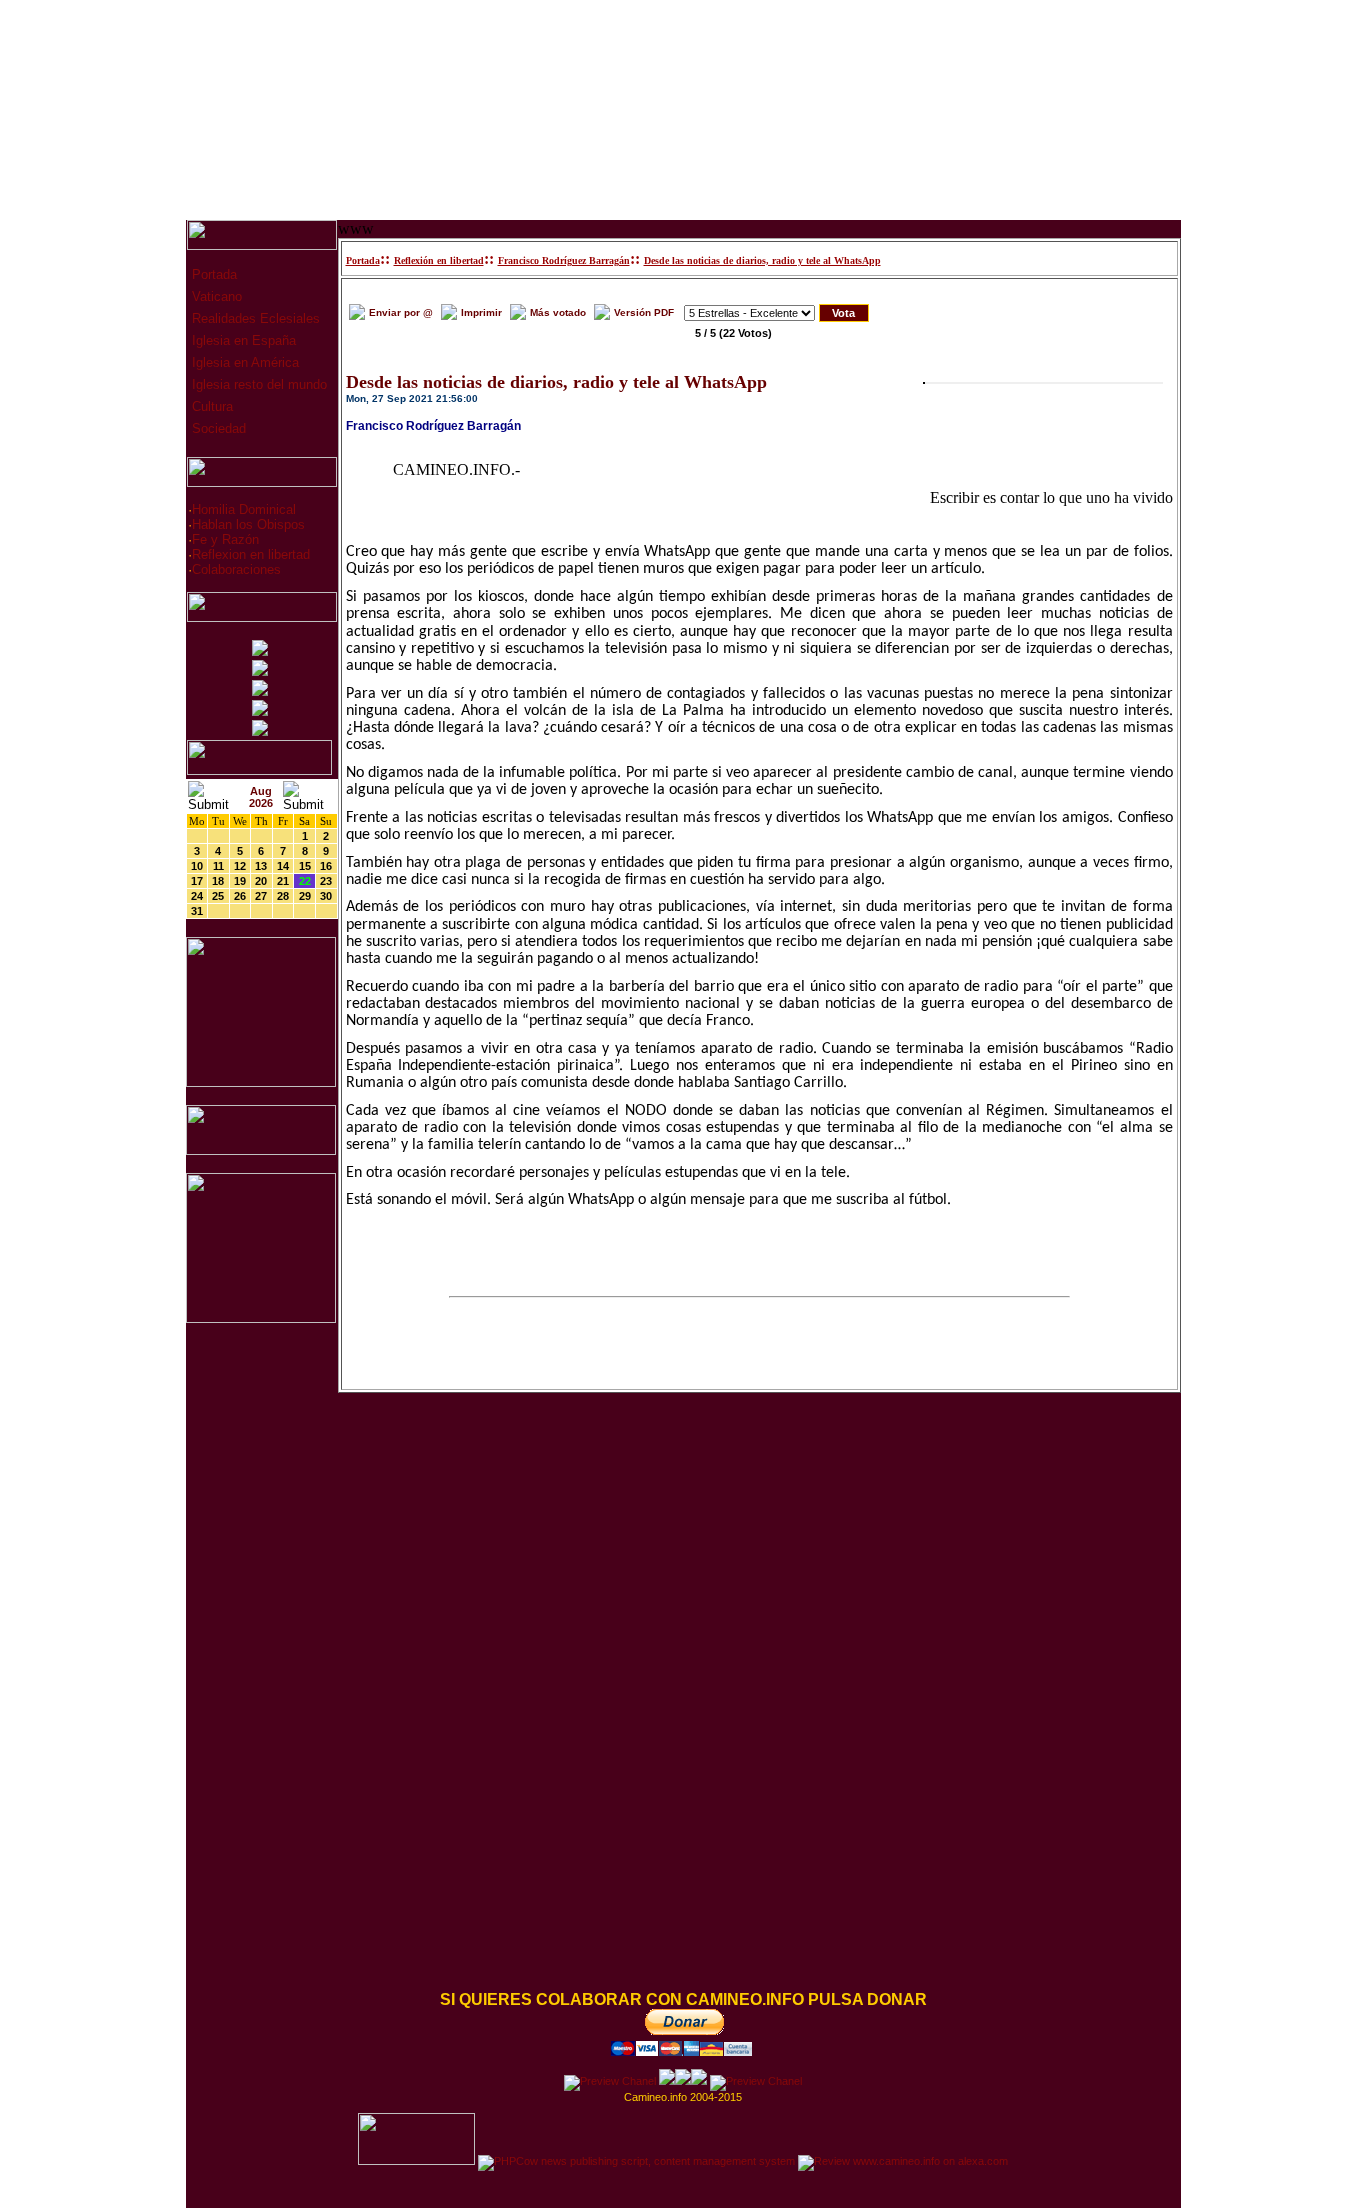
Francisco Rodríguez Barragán (564, 260)
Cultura (210, 406)
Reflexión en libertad (439, 260)
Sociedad (217, 428)
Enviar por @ (401, 312)
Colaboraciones (236, 569)
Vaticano (215, 296)
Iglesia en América (243, 362)
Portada (212, 274)
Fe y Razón (225, 539)
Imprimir (481, 312)
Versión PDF (644, 312)
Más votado (558, 312)
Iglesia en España (242, 340)
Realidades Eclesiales (254, 318)
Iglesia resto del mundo (257, 384)
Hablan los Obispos (248, 524)
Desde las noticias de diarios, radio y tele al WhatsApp (762, 260)
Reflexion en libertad (251, 554)
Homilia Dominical (244, 509)
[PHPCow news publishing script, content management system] (636, 2161)
